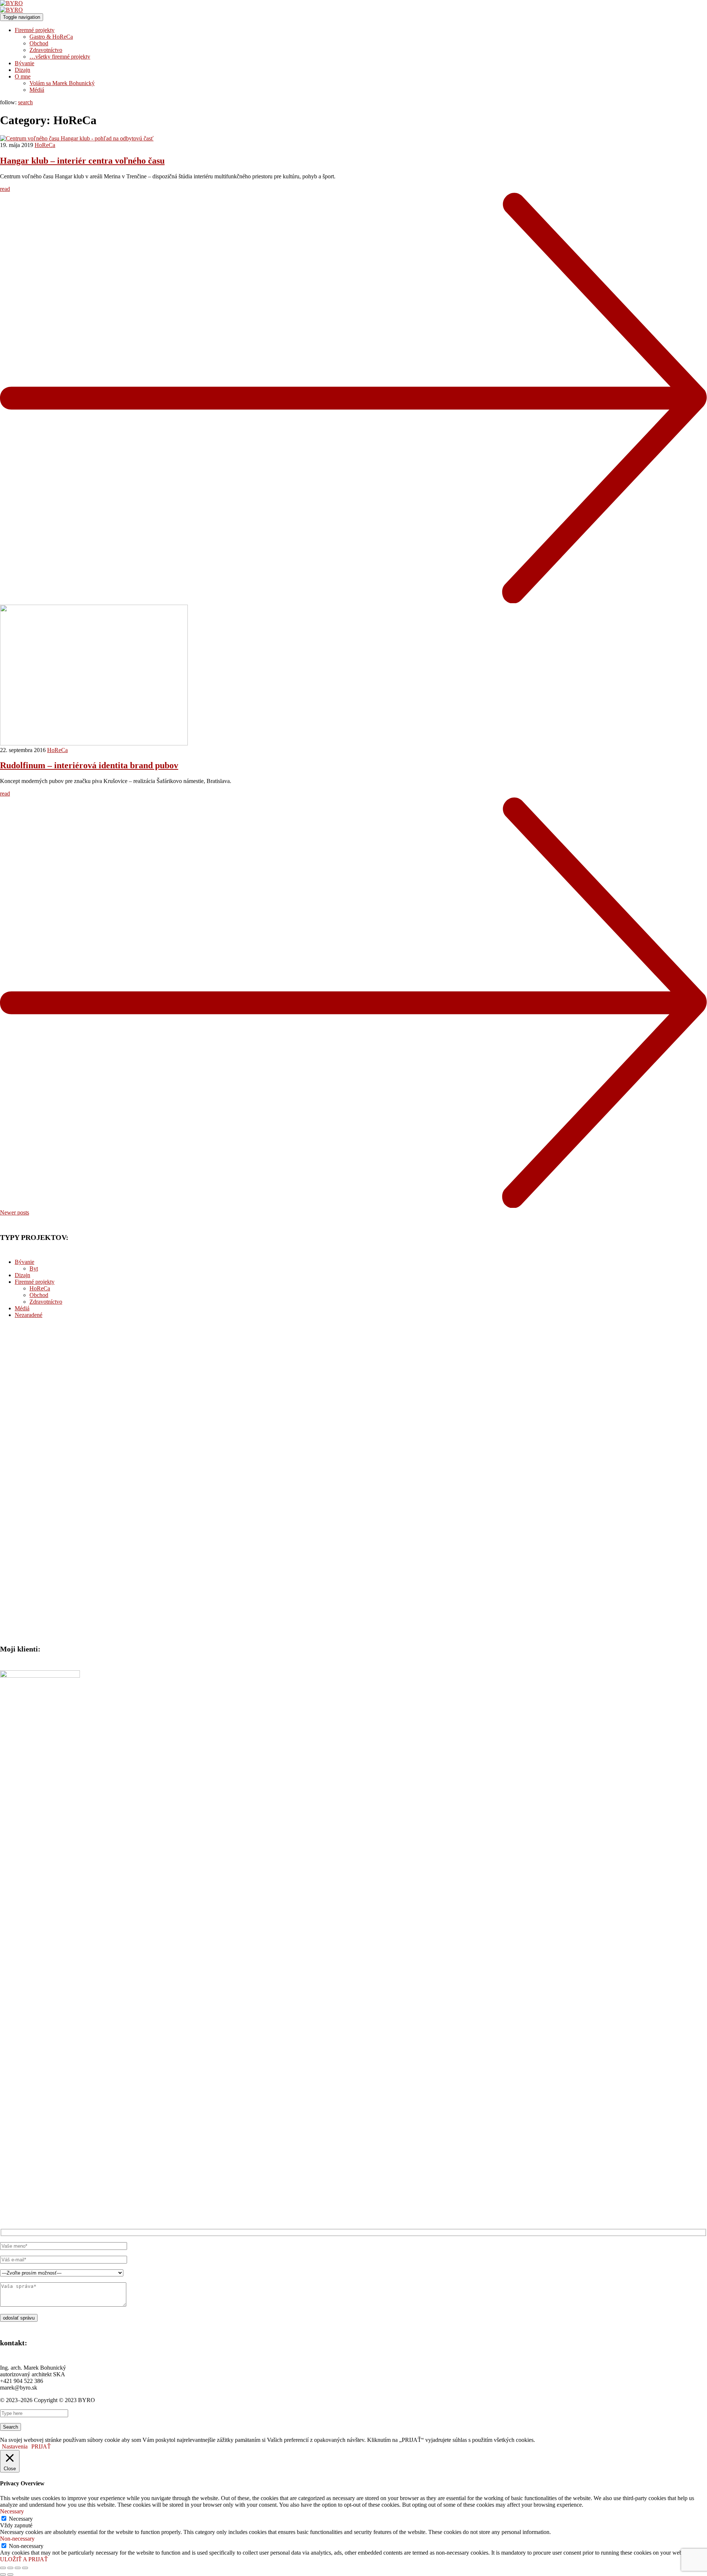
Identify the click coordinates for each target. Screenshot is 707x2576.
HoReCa (45, 145)
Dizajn (22, 70)
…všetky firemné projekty (60, 57)
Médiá (37, 90)
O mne (23, 76)
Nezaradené (29, 1315)
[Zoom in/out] (25, 2568)
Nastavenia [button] (15, 2446)
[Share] (10, 2568)
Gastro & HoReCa (51, 37)
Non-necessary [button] (17, 2539)
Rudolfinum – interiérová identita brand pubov (89, 765)
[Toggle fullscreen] (18, 2568)
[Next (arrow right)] (10, 2575)
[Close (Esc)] (3, 2568)
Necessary (21, 2519)
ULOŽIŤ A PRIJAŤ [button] (24, 2559)
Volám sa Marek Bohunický (62, 83)
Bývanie (24, 63)
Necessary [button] (12, 2511)
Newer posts (15, 1212)
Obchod (39, 43)
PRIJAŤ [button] (41, 2446)
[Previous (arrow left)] (3, 2575)
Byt (34, 1268)
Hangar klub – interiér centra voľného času (82, 161)
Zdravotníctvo (46, 50)
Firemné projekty (35, 30)
